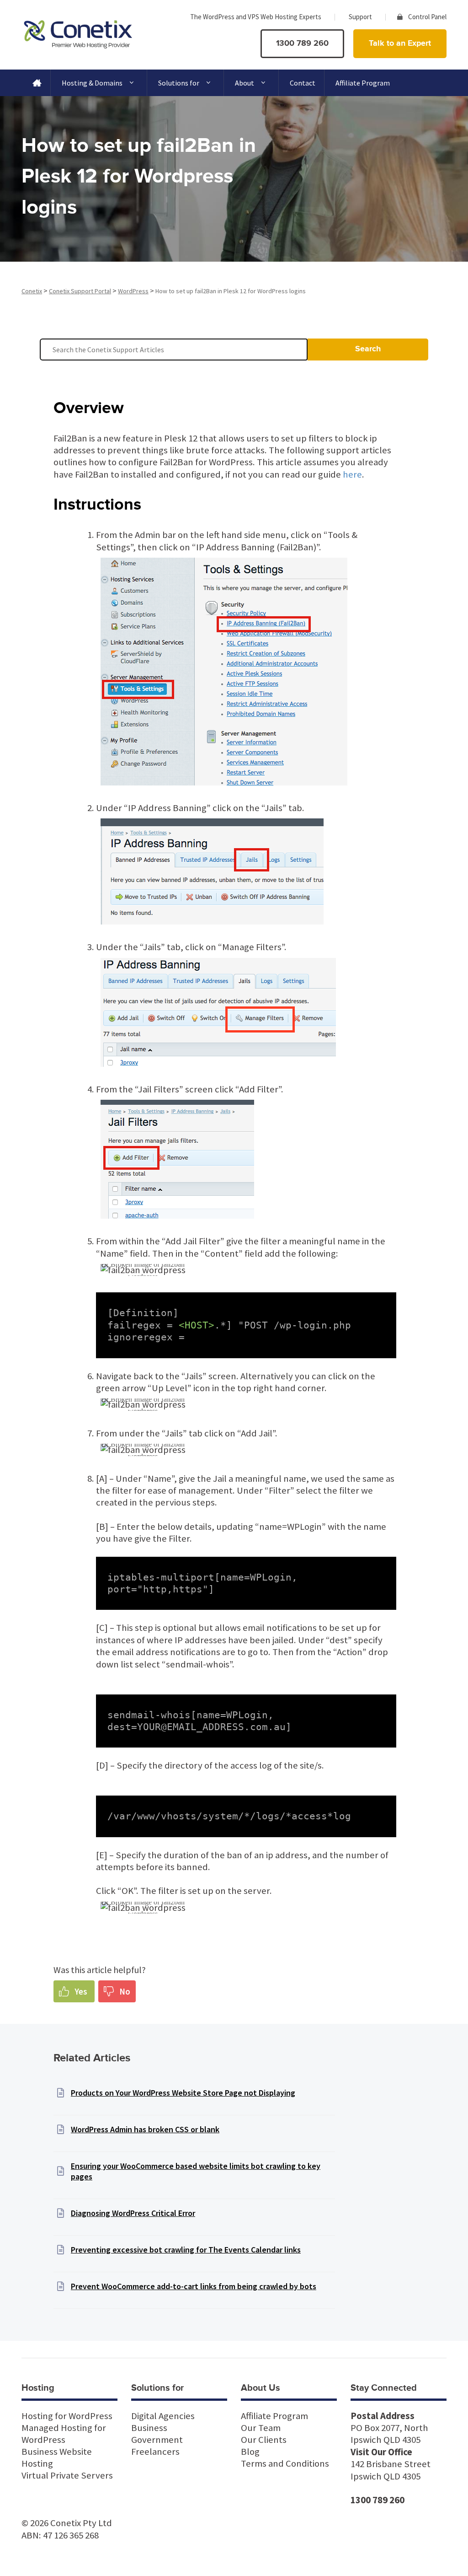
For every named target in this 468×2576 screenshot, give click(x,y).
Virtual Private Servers (67, 2475)
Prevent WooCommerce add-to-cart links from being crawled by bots (194, 2286)
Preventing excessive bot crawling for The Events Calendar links (186, 2250)
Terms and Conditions (285, 2463)
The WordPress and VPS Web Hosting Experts (256, 17)
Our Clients (264, 2440)
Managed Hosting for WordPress (64, 2434)
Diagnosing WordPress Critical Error (133, 2213)
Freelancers (155, 2452)
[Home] (36, 83)
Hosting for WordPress (67, 2416)
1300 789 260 (302, 43)
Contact (303, 83)
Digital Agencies (163, 2416)
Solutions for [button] (179, 83)
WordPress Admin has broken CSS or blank (145, 2129)
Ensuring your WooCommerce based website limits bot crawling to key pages (196, 2171)
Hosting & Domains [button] (92, 83)
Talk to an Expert (400, 43)
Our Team (261, 2428)
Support (360, 17)
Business (149, 2428)
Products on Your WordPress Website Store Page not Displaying (183, 2093)
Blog (250, 2452)
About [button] (245, 83)
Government (157, 2440)
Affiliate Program (363, 83)
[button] (74, 1991)
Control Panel (427, 17)
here (352, 474)
